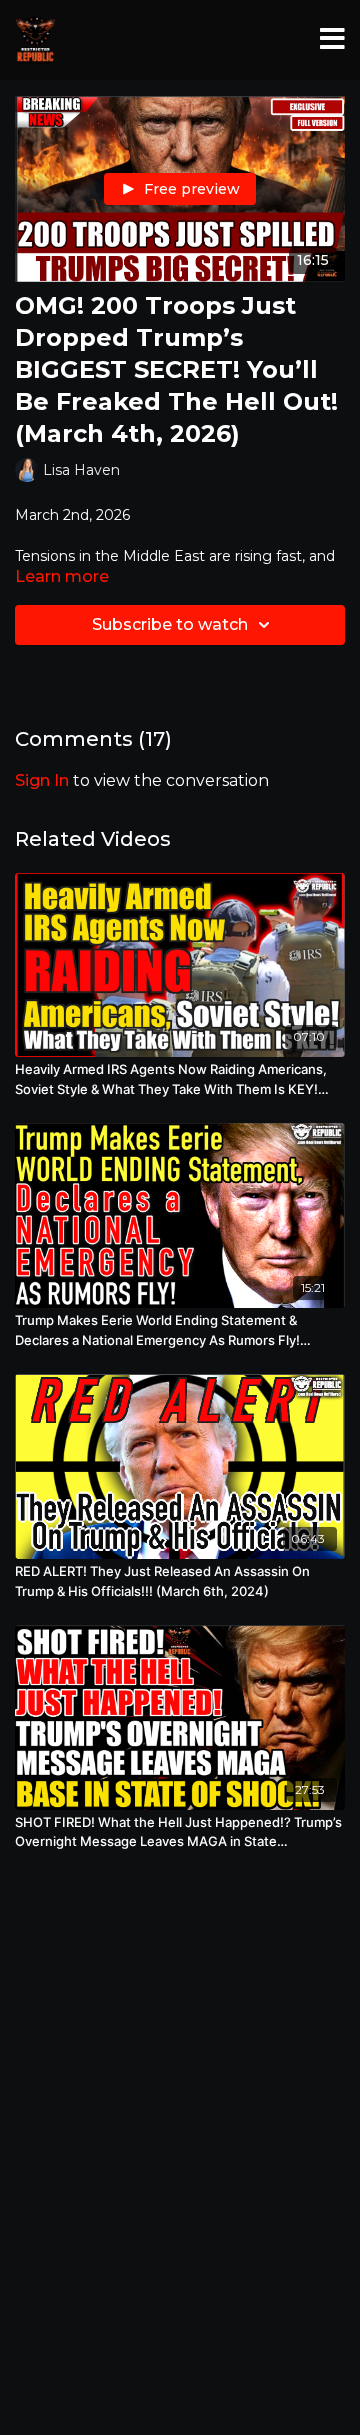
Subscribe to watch (170, 624)
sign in (42, 780)
